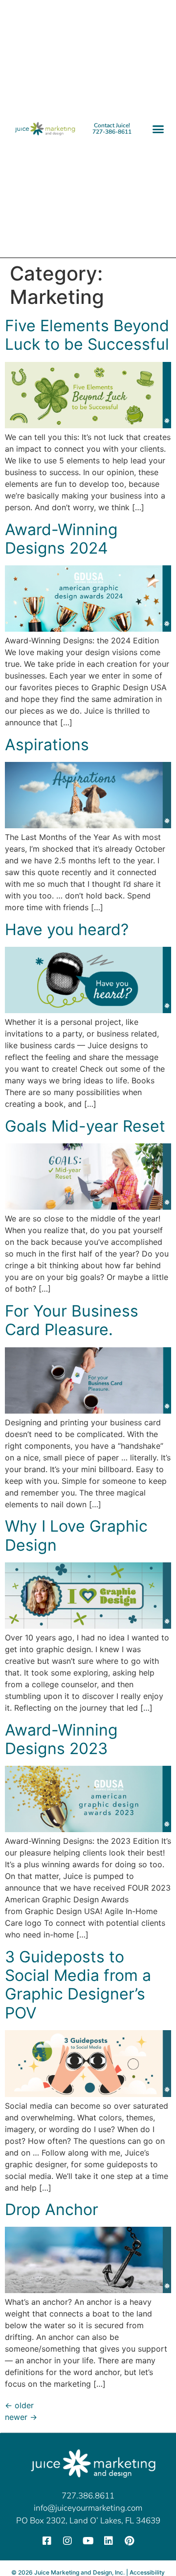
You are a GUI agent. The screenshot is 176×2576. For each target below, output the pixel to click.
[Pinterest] (129, 2541)
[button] (158, 129)
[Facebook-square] (47, 2541)
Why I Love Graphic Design (76, 1535)
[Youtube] (88, 2541)
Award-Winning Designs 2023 (61, 1739)
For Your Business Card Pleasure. (72, 1320)
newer (21, 2417)
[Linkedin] (109, 2541)
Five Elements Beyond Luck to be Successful (87, 335)
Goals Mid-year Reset (85, 1126)
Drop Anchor (52, 2209)
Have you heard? (67, 929)
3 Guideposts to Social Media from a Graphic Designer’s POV (78, 1985)
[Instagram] (67, 2541)
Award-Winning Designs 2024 (61, 539)
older (19, 2405)
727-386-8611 (112, 132)
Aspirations (47, 745)
